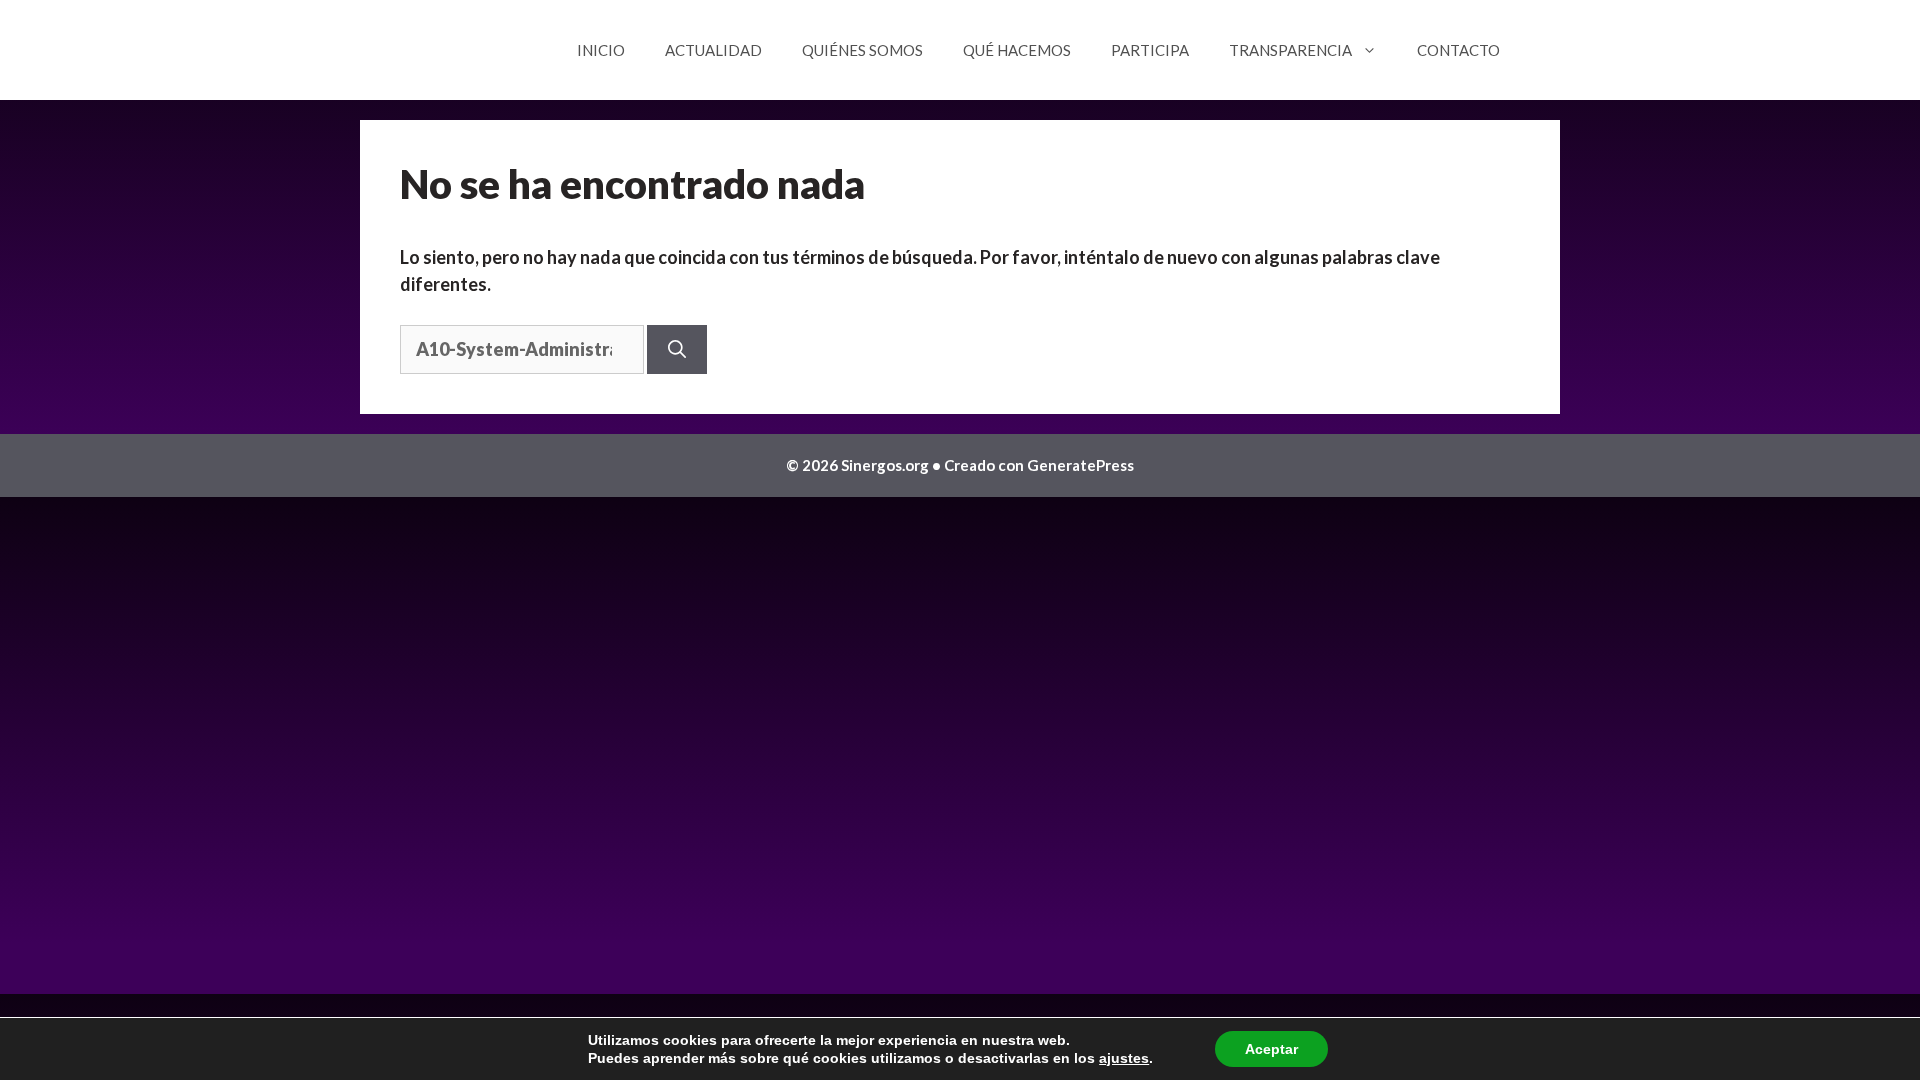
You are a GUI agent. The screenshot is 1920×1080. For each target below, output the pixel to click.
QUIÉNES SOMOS (862, 50)
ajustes (1124, 1058)
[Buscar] (677, 349)
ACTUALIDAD (713, 50)
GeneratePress (1080, 465)
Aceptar (1271, 1049)
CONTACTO (1458, 50)
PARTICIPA (1150, 50)
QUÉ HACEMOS (1017, 50)
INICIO (601, 50)
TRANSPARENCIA (1290, 50)
